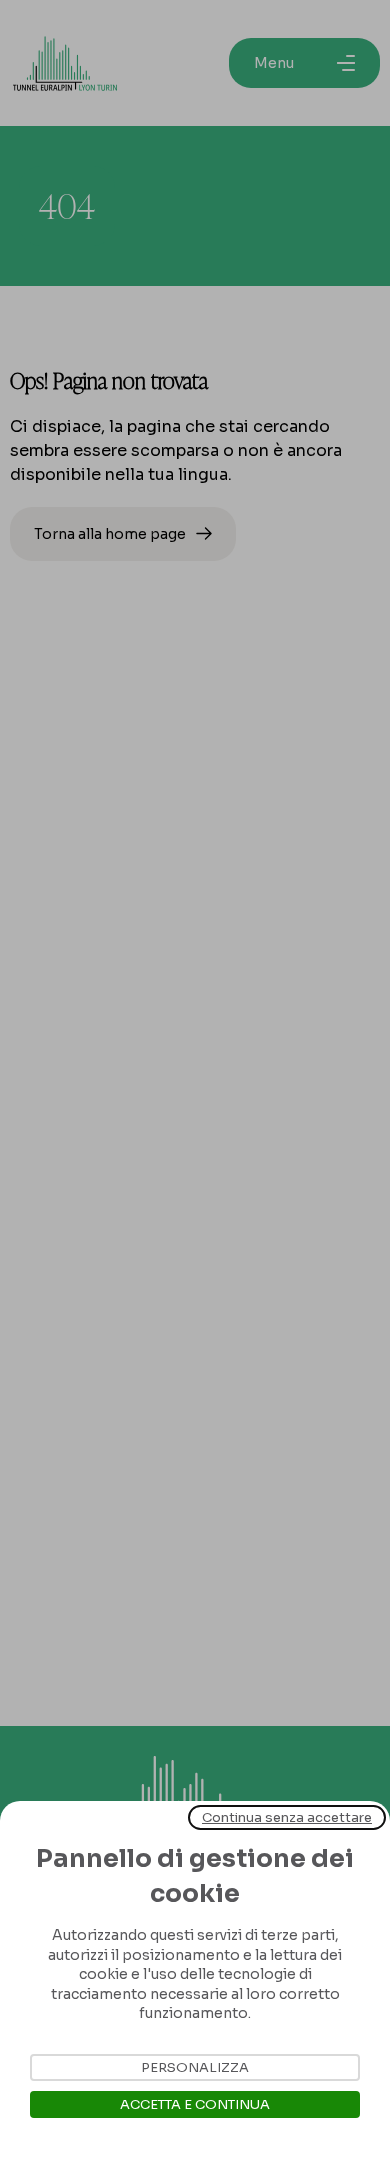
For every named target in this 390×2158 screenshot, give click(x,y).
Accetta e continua (195, 2104)
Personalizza (195, 2067)
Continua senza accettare (287, 1817)
